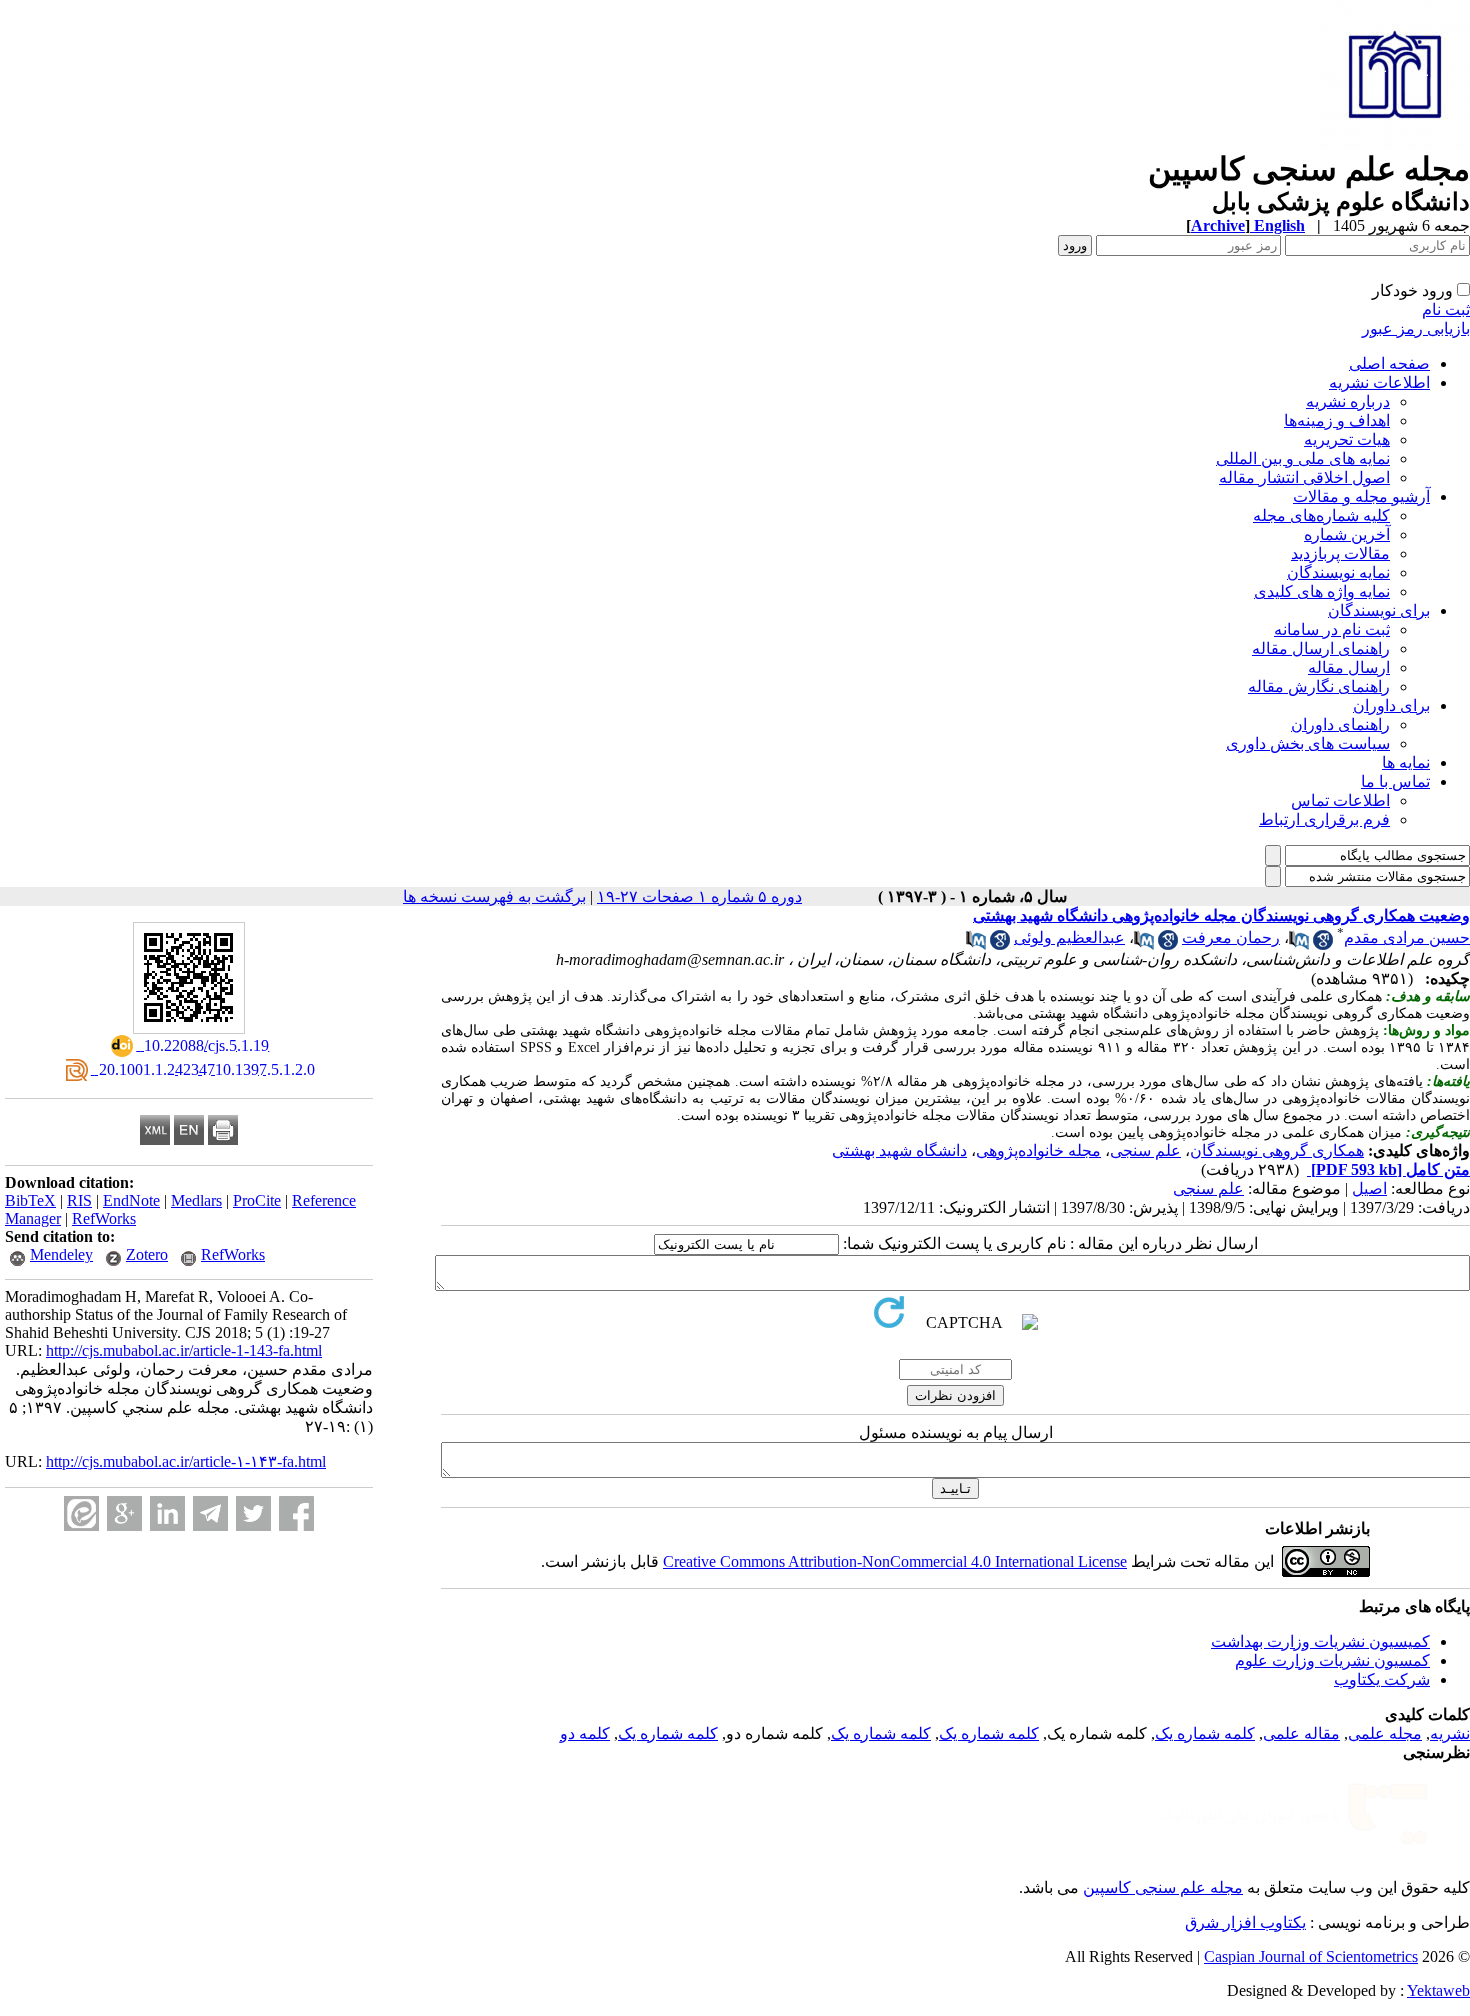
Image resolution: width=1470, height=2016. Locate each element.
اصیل (1369, 1188)
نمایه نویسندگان (1338, 572)
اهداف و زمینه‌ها (1337, 420)
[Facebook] (296, 1513)
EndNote (131, 1200)
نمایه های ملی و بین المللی (1303, 458)
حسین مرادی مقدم (1407, 937)
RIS (79, 1200)
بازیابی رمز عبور (1416, 328)
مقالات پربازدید (1340, 553)
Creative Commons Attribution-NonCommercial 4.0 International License (895, 1561)
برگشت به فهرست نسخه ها (494, 896)
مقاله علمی (1301, 1733)
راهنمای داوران (1340, 724)
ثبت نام (1446, 309)
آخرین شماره (1347, 534)
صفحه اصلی (1389, 363)
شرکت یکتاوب (1382, 1679)
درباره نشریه (1348, 401)
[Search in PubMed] (1299, 944)
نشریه (1450, 1733)
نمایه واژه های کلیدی (1322, 591)
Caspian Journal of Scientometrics (1311, 1956)
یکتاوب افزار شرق (1245, 1922)
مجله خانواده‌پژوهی (1038, 1150)
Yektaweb (1438, 1990)
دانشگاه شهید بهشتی (899, 1150)
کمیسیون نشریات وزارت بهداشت (1320, 1641)
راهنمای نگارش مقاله (1319, 686)
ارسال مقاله (1349, 667)
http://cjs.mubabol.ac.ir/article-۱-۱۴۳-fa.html (186, 1461)
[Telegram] (210, 1513)
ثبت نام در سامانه (1332, 629)
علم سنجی (1145, 1150)
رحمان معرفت (1231, 937)
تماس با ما (1395, 781)
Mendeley (61, 1254)
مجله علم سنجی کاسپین (1163, 1887)
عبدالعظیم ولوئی (1069, 937)
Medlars (196, 1200)
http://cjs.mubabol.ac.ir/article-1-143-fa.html (184, 1350)
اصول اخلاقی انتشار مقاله (1304, 477)
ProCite (257, 1200)
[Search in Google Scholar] (1323, 944)
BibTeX (30, 1200)
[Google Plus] (124, 1513)
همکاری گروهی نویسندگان (1277, 1150)
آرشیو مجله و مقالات (1361, 496)
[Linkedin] (167, 1513)
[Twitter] (253, 1513)
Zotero (147, 1254)
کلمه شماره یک (1205, 1733)
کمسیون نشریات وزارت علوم (1332, 1660)
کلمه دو (585, 1733)
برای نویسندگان (1379, 610)
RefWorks (104, 1218)
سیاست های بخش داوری (1308, 743)
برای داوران (1391, 705)
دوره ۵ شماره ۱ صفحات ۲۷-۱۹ (699, 896)
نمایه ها (1406, 762)
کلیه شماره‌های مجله (1321, 515)
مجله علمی (1385, 1733)
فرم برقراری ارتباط (1324, 819)
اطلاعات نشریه (1379, 382)
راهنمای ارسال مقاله (1321, 648)
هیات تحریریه (1347, 439)
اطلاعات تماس (1340, 800)
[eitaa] (81, 1513)
